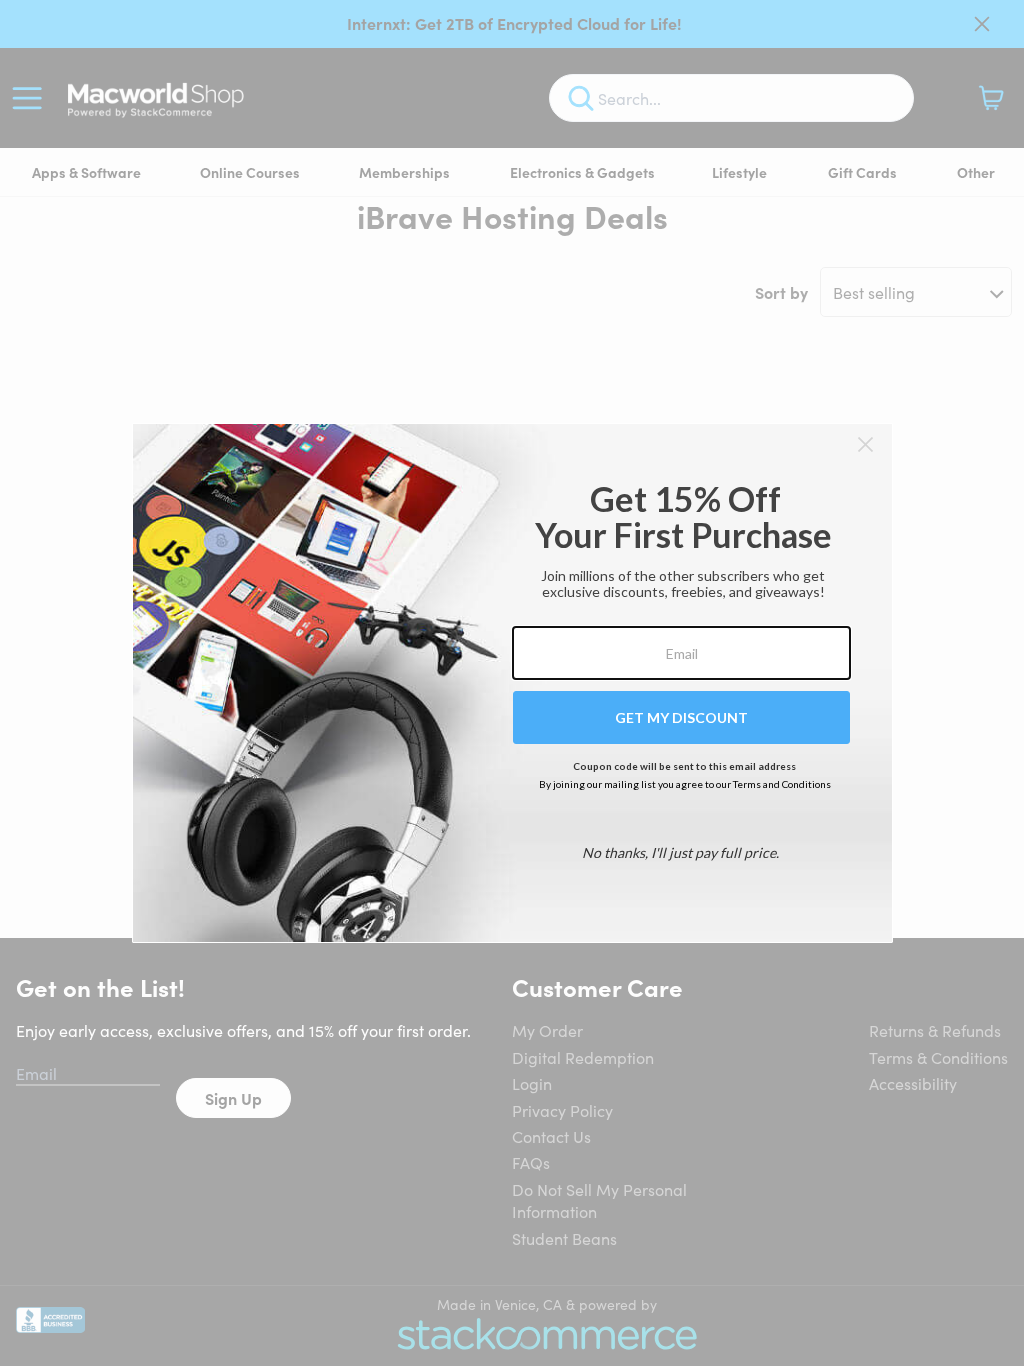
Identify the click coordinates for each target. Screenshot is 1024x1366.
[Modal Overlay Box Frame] (512, 683)
